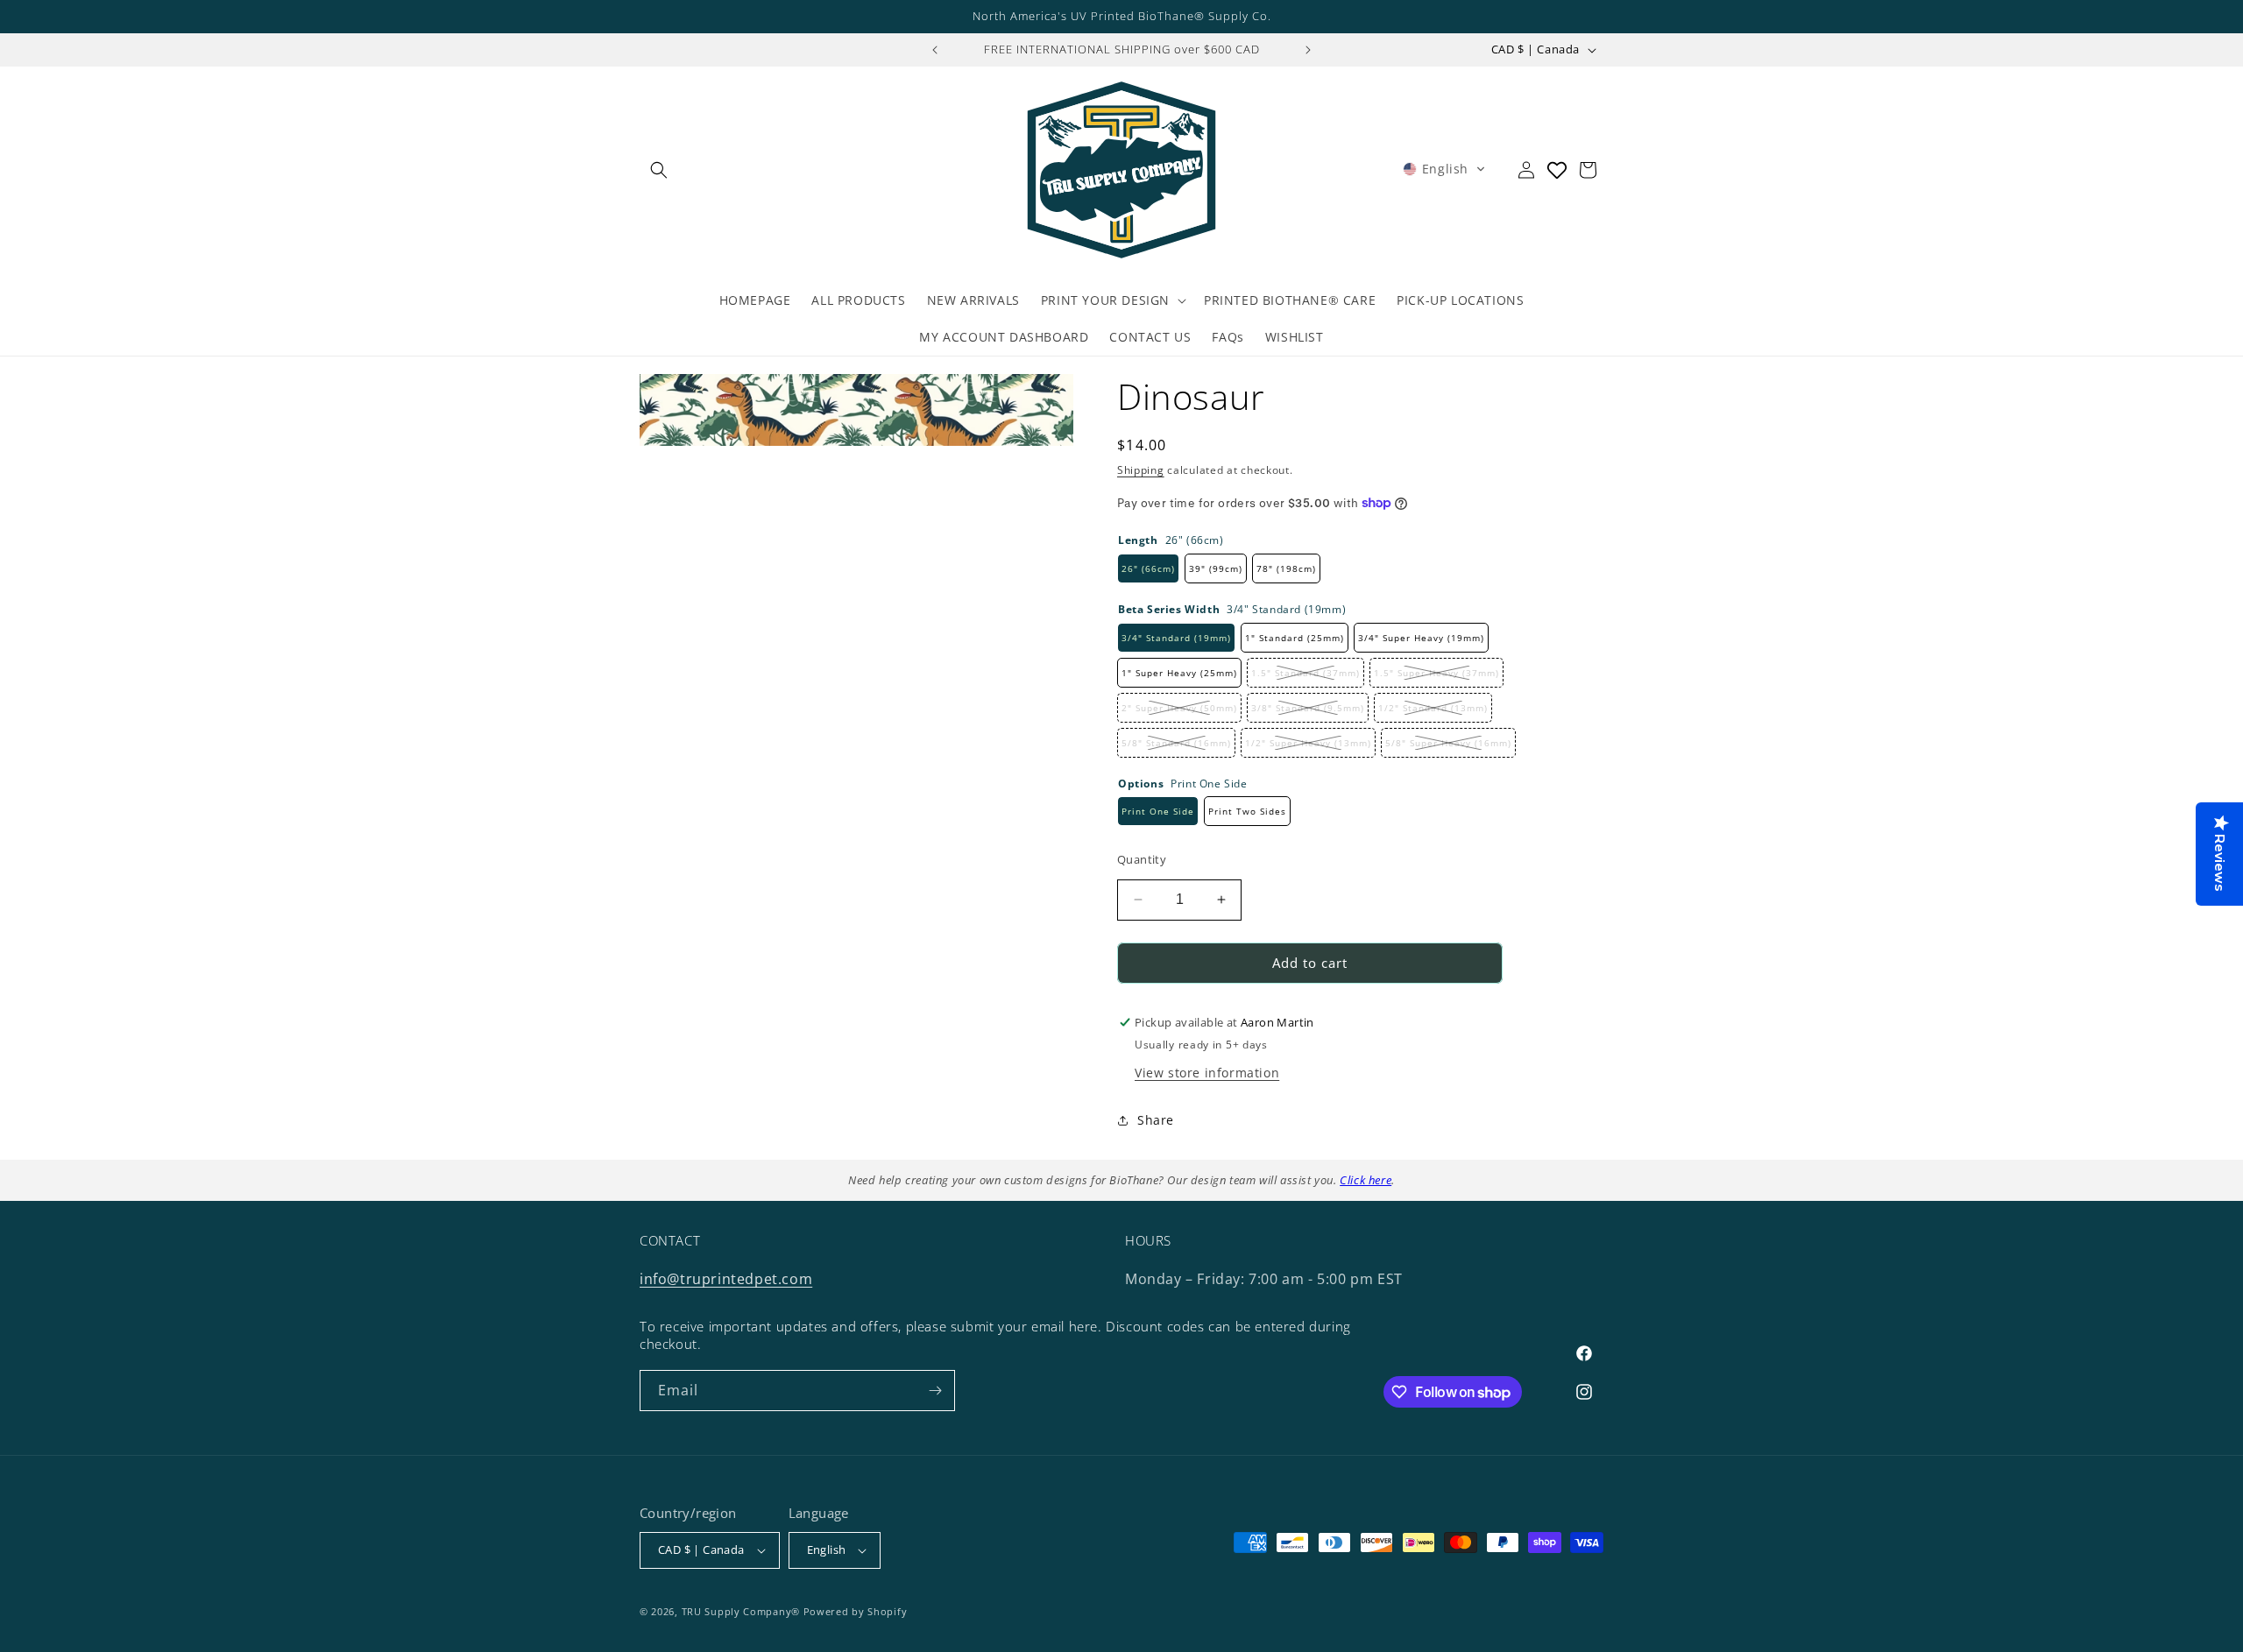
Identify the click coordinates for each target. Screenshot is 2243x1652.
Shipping (1141, 470)
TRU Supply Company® (741, 1611)
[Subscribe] (935, 1391)
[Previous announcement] (935, 50)
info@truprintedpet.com (726, 1279)
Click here (1366, 1180)
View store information (1207, 1073)
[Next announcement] (1308, 50)
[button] (659, 170)
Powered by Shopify (856, 1611)
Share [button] (1156, 1120)
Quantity (1142, 859)
